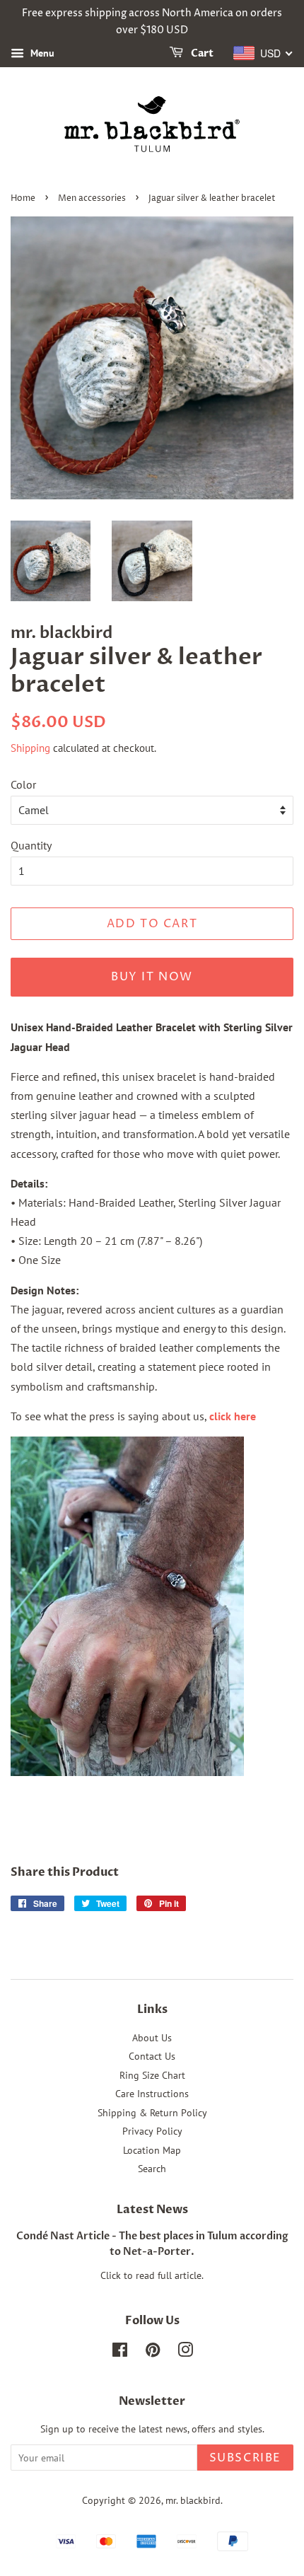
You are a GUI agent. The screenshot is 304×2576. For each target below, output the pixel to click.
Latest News (152, 2210)
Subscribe (245, 2458)
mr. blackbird (193, 2500)
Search (152, 2169)
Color (23, 784)
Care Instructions (152, 2094)
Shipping (30, 748)
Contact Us (152, 2056)
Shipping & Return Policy (152, 2113)
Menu (41, 53)
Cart (201, 53)
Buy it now (152, 977)
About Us (152, 2038)
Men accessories (92, 198)
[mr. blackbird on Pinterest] (153, 2352)
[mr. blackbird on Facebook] (120, 2352)
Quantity (31, 845)
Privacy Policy (152, 2131)
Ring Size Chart (152, 2075)
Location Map (152, 2150)
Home (23, 198)
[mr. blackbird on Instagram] (185, 2352)
